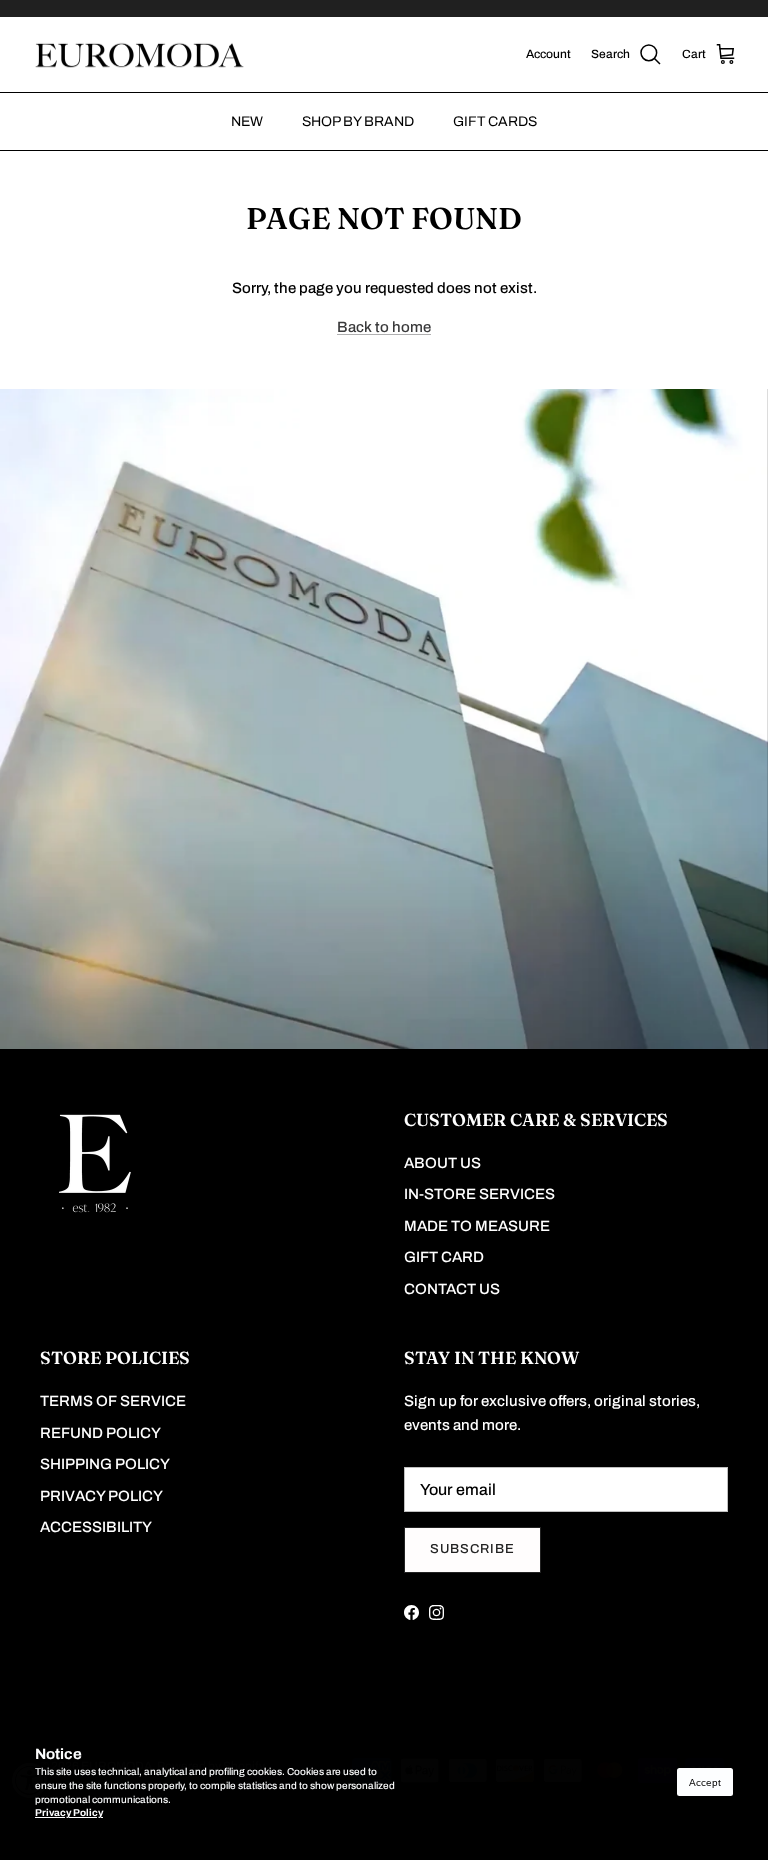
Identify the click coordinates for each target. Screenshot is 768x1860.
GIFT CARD (444, 1257)
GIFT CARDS (495, 121)
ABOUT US (442, 1163)
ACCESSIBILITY (96, 1527)
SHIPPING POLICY (105, 1464)
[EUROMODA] (137, 55)
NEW (247, 121)
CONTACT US (452, 1289)
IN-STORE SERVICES (479, 1194)
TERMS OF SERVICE (113, 1401)
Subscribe (472, 1549)
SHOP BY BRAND (358, 121)
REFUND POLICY (100, 1433)
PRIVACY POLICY (101, 1496)
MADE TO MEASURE (477, 1226)
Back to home (384, 327)
